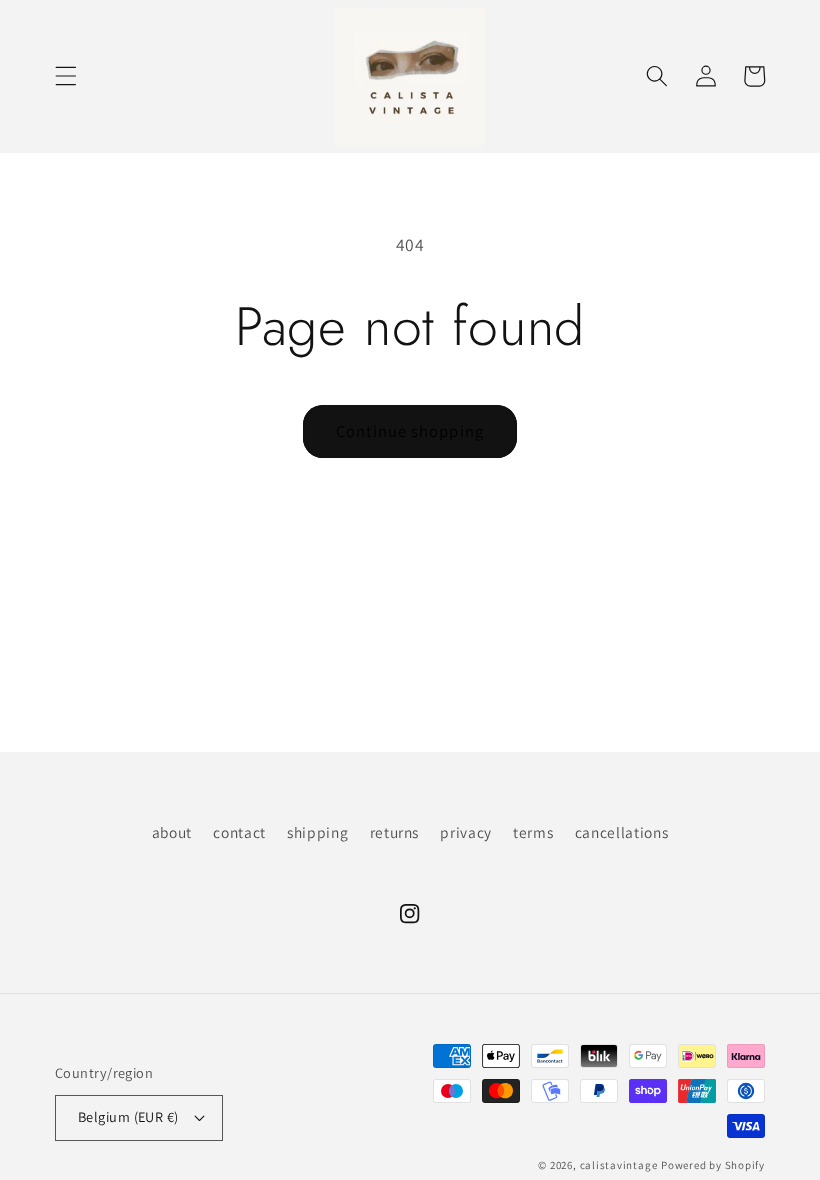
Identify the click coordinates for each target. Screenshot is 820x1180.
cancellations (622, 832)
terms (533, 832)
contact (239, 832)
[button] (66, 76)
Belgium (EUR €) (128, 1116)
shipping (317, 832)
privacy (466, 832)
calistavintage (619, 1165)
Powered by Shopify (713, 1165)
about (172, 832)
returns (395, 832)
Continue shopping (410, 431)
